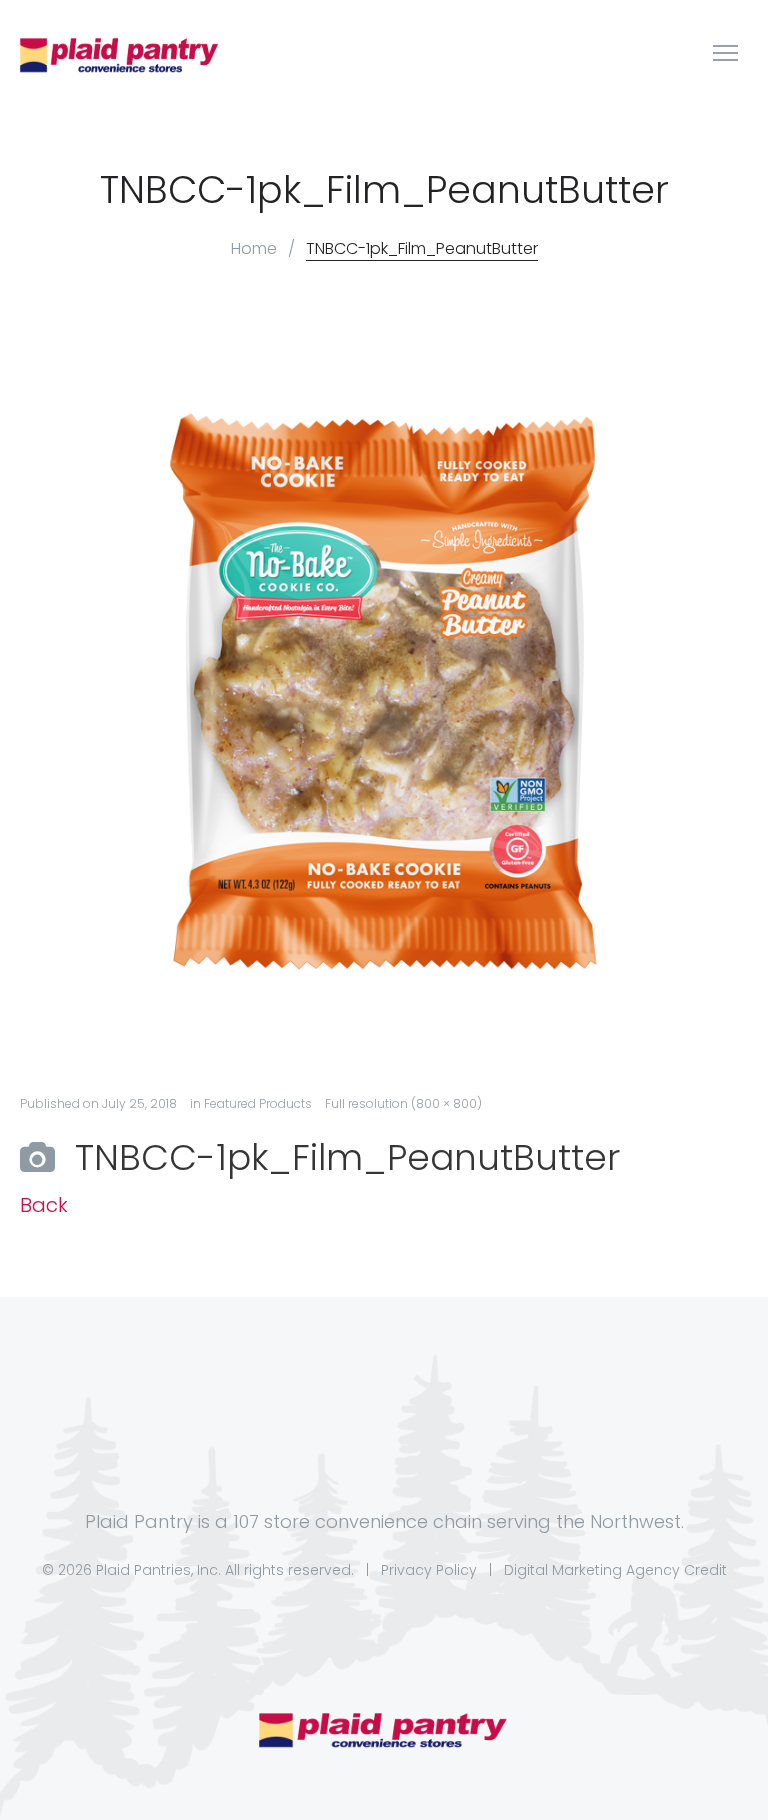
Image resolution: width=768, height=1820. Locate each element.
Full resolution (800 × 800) (403, 1103)
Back (44, 1205)
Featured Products (258, 1103)
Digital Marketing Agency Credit (615, 1570)
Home (254, 248)
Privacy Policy (429, 1570)
